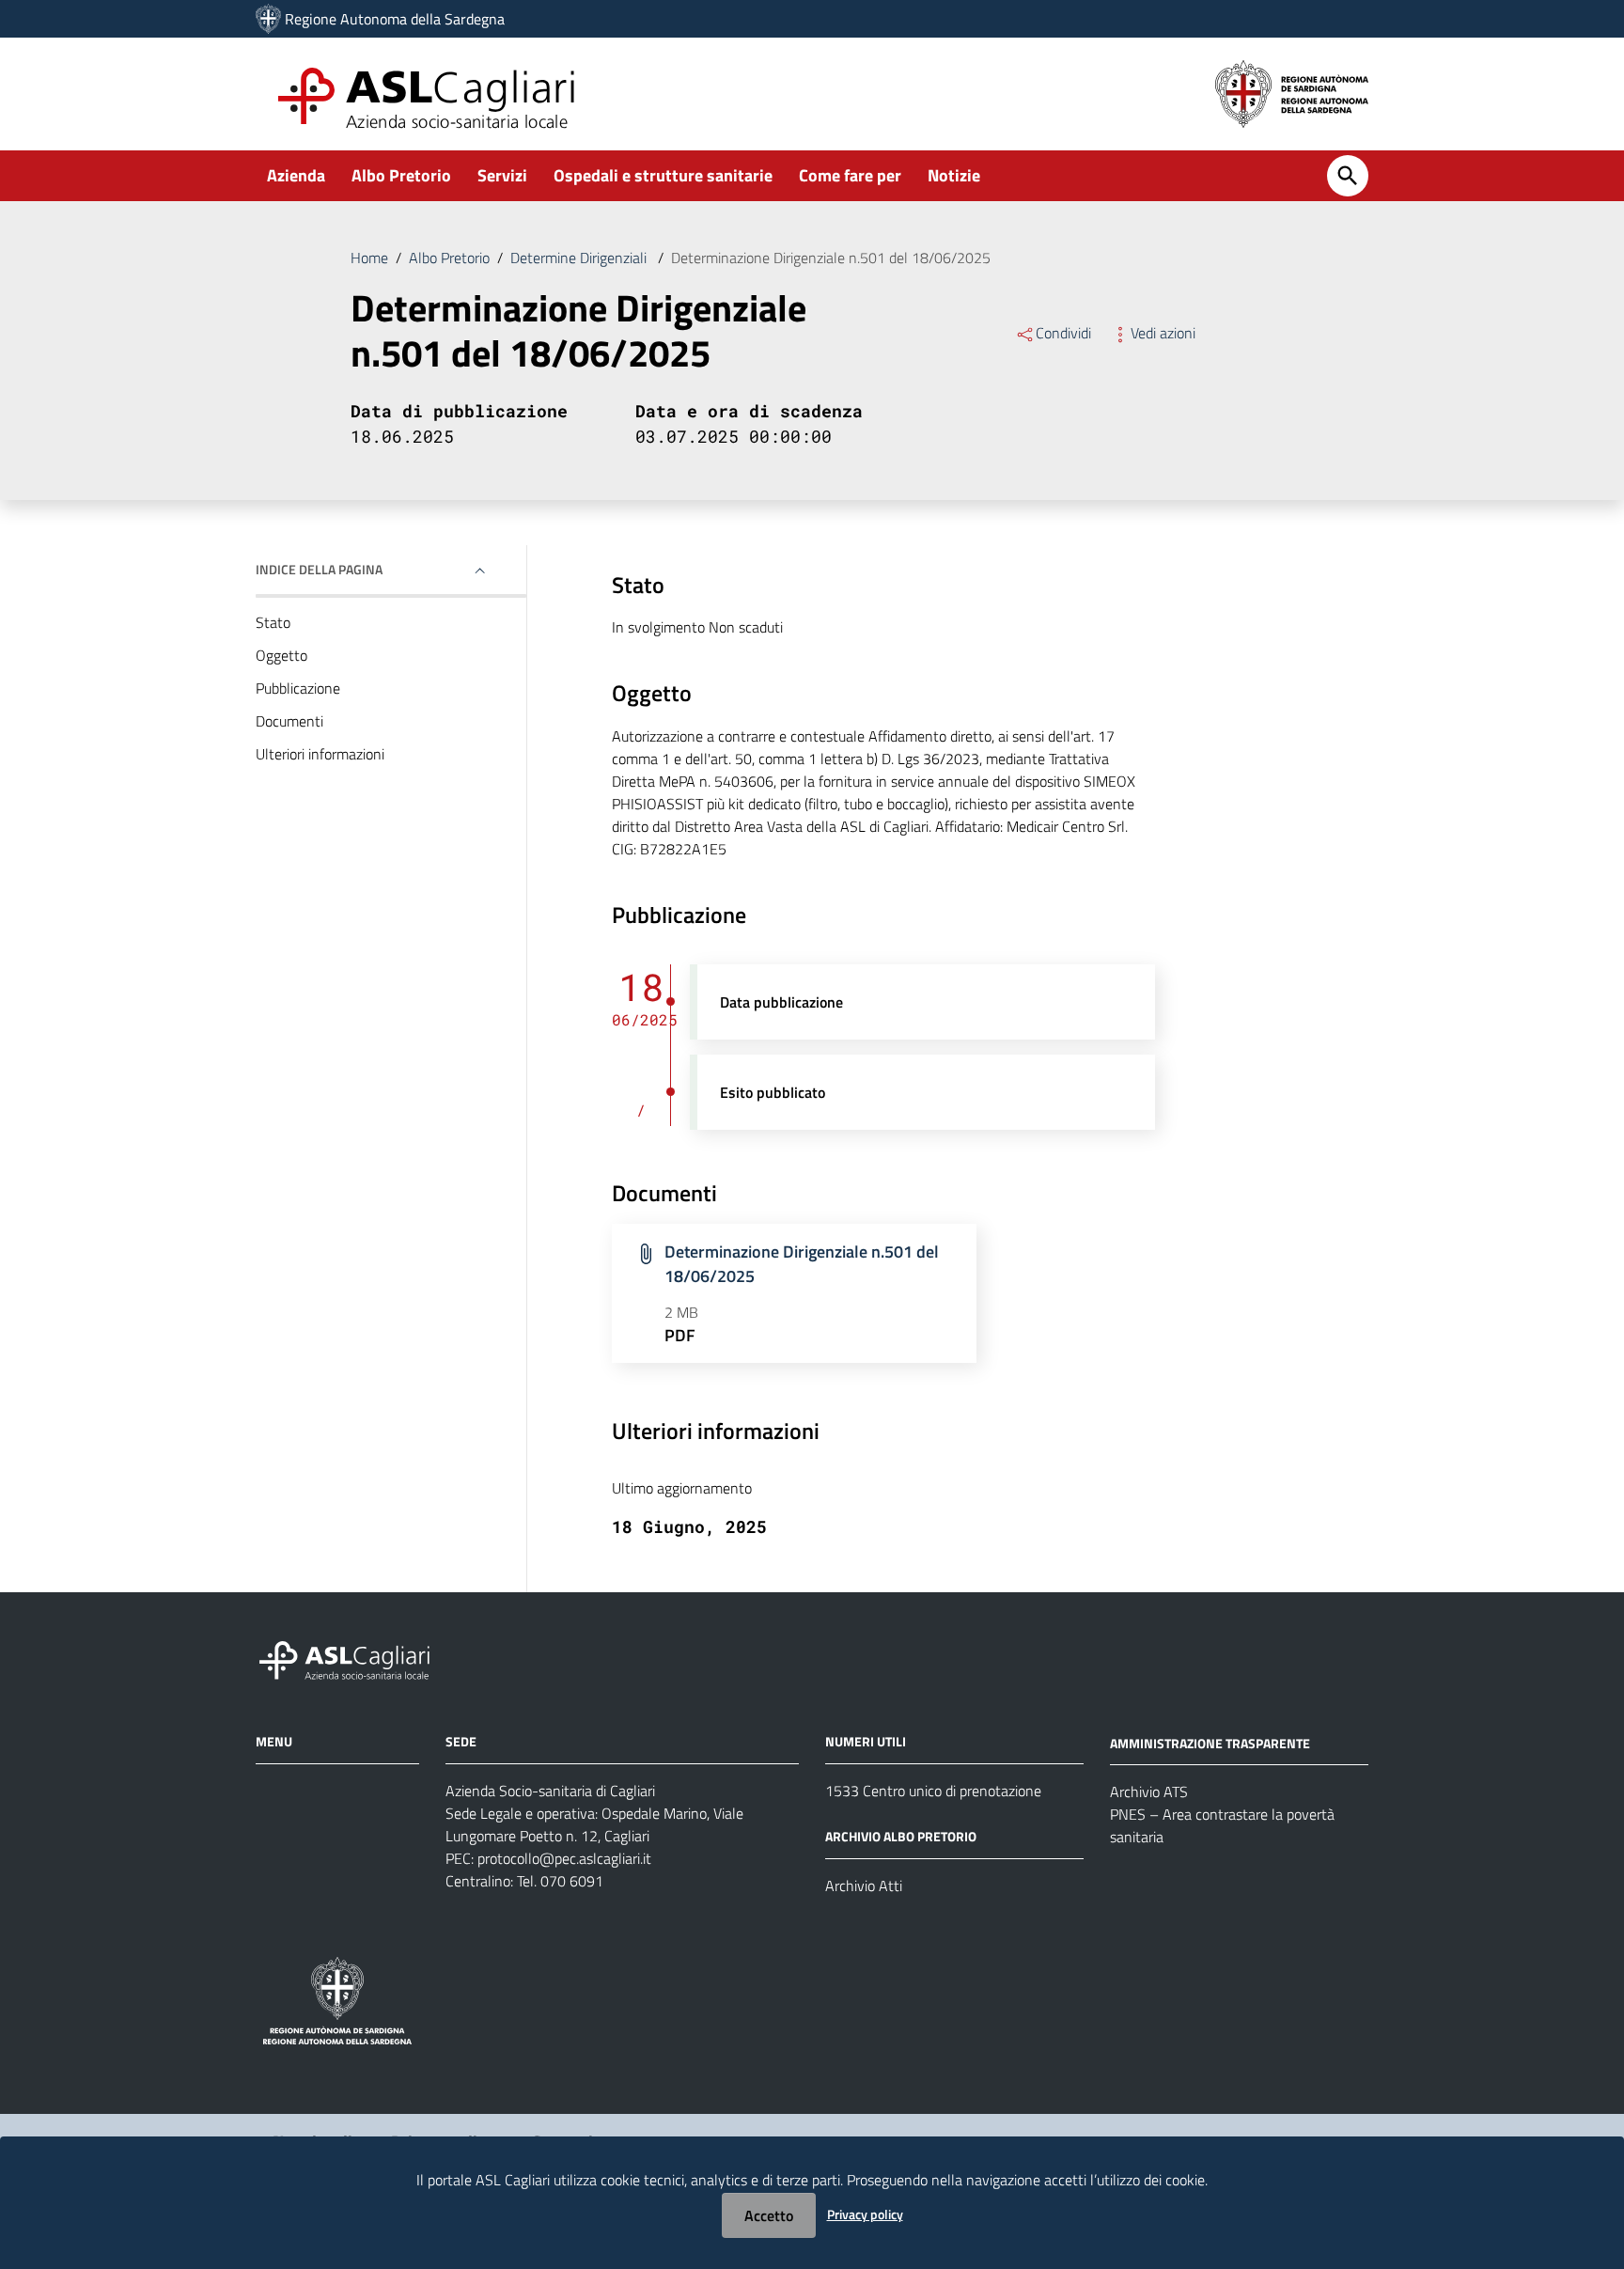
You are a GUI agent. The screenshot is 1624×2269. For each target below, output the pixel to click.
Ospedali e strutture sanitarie (663, 175)
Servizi (502, 175)
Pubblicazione (298, 688)
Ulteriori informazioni (320, 754)
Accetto (769, 2215)
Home (369, 258)
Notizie (954, 175)
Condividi (1063, 333)
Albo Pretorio (401, 175)
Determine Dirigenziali (580, 258)
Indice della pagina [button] (319, 569)
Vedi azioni (1163, 333)
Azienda (296, 175)
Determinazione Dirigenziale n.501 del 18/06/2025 (802, 1264)
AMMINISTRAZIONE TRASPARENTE (1210, 1742)
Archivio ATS (1149, 1792)
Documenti (289, 721)
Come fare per (850, 175)
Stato (273, 622)
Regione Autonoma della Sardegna (395, 19)
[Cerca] (1348, 176)
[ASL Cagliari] (268, 19)
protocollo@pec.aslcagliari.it (564, 1858)
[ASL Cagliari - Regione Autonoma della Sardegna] (353, 1658)
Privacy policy (865, 2214)
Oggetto (281, 655)
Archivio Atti (864, 1886)
